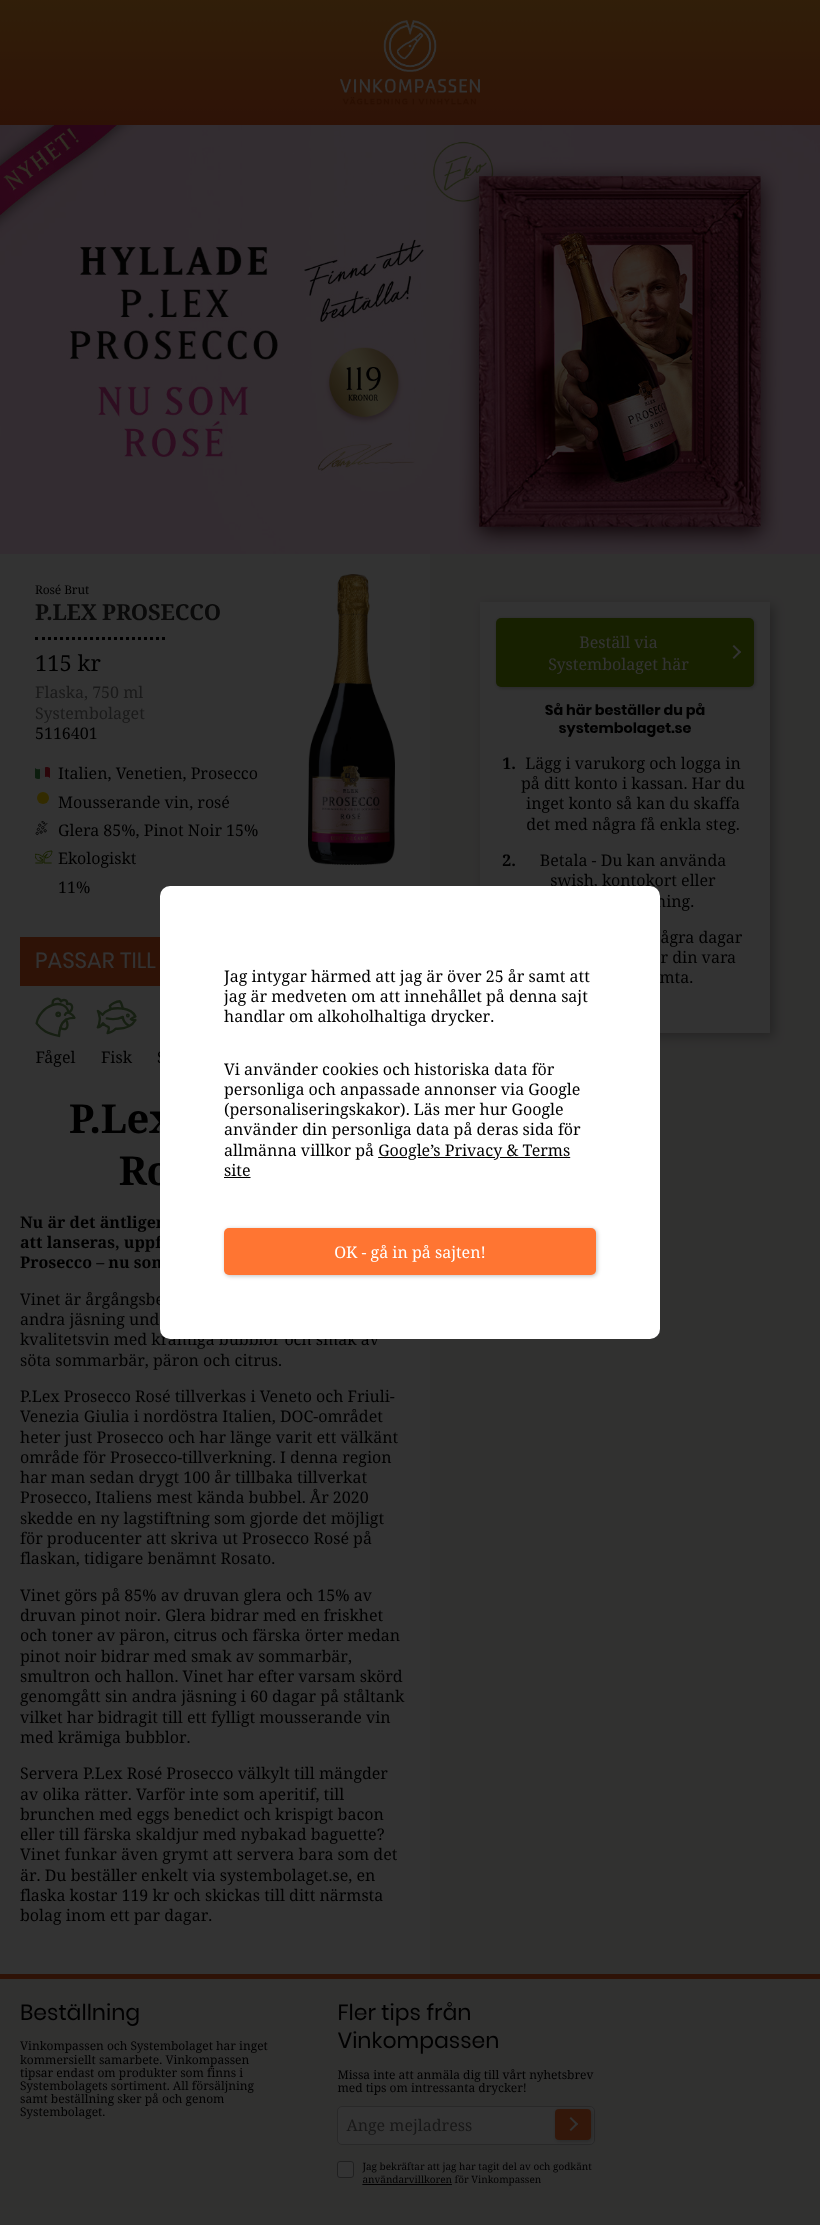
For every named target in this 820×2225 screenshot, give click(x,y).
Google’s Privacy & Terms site (397, 1160)
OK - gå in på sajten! (410, 1252)
